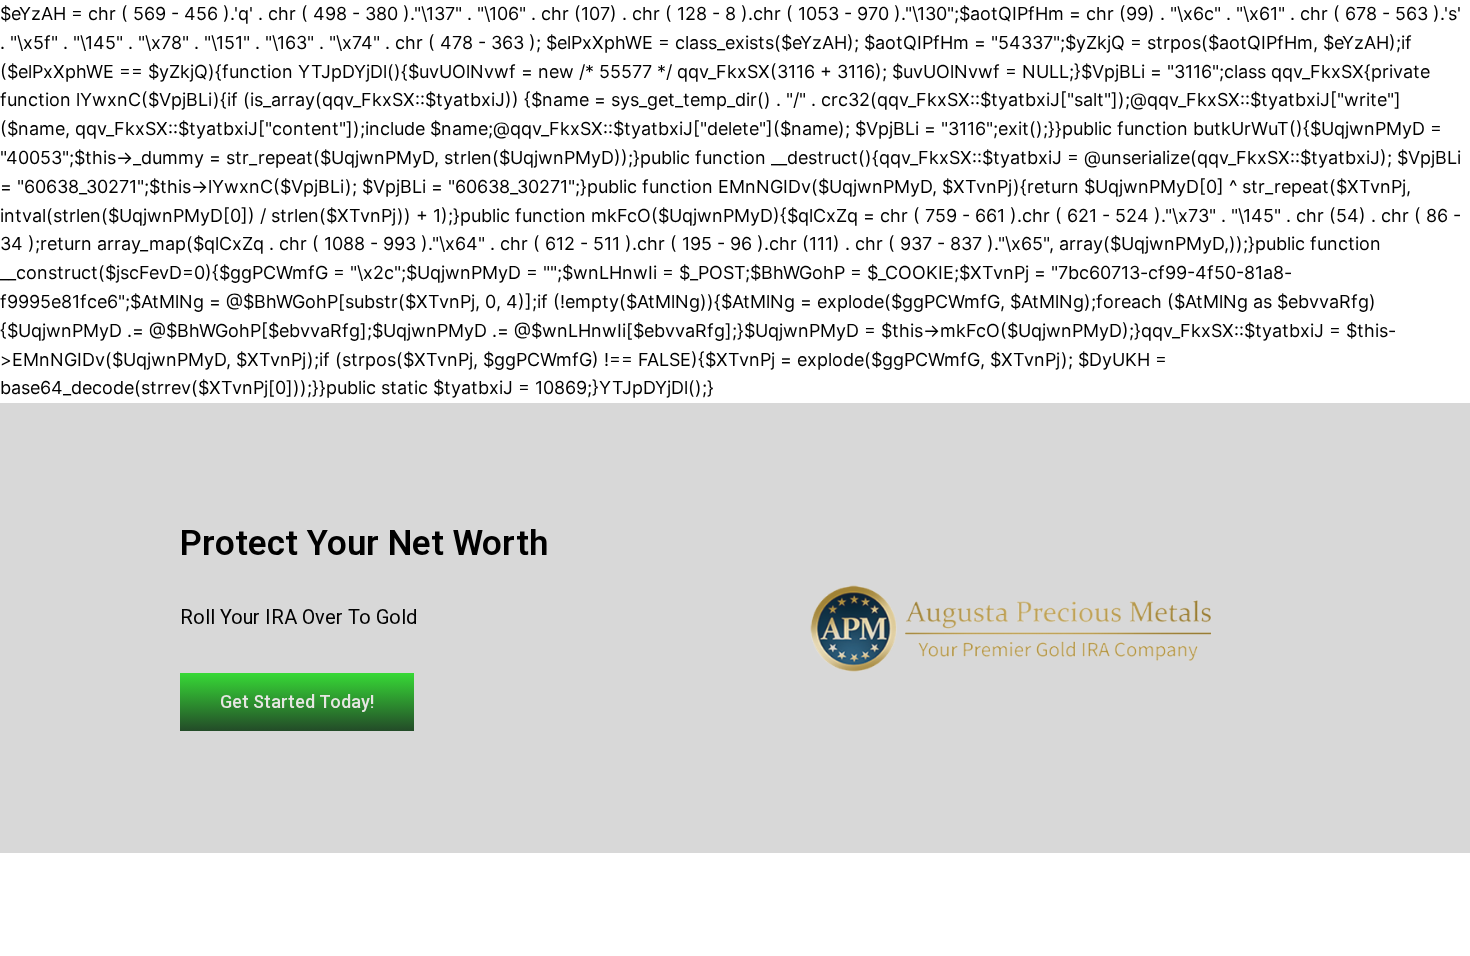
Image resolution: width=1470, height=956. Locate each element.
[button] (297, 702)
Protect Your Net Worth (364, 543)
